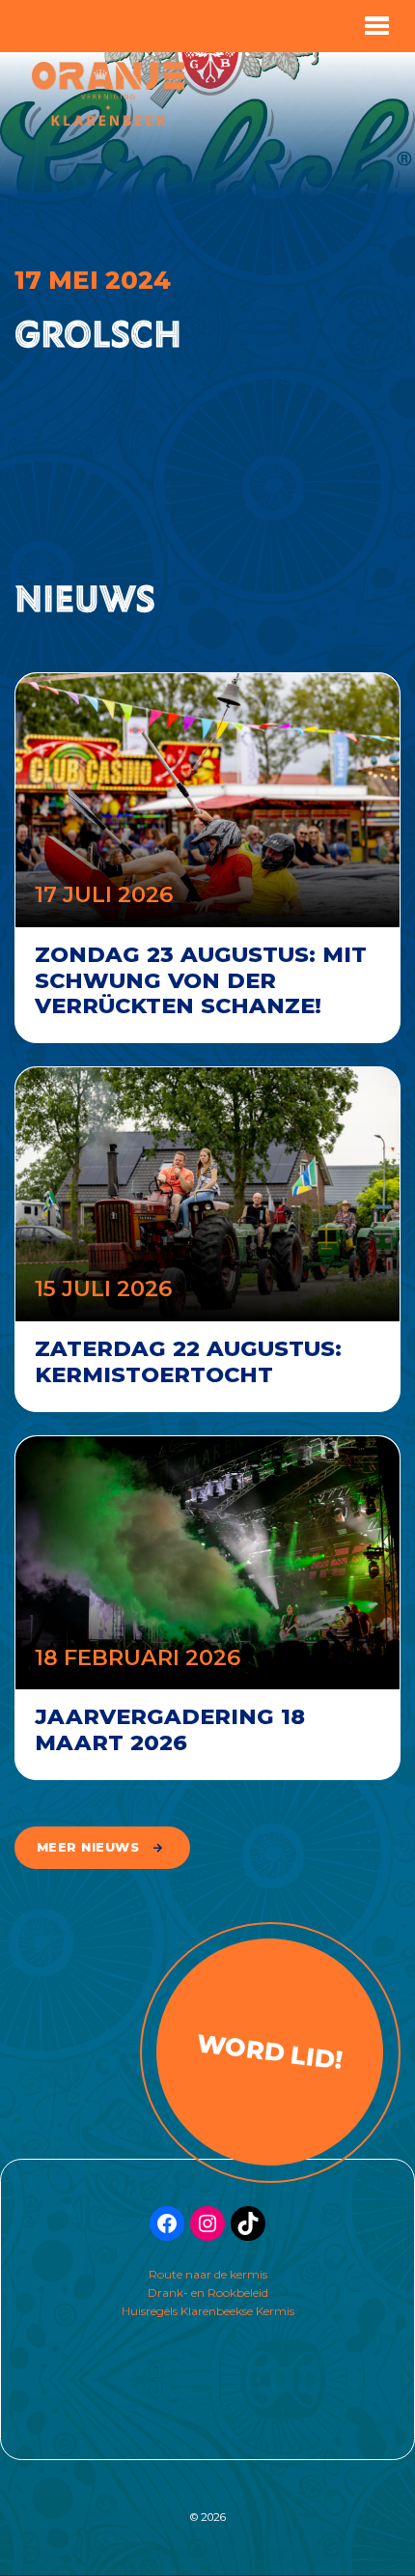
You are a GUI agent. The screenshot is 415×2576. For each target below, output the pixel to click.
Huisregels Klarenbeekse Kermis (208, 2311)
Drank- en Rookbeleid (208, 2293)
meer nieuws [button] (88, 1847)
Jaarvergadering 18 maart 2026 (170, 1729)
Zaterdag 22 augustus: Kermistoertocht (188, 1361)
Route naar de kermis (208, 2274)
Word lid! (270, 2051)
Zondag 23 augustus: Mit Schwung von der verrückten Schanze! (201, 980)
